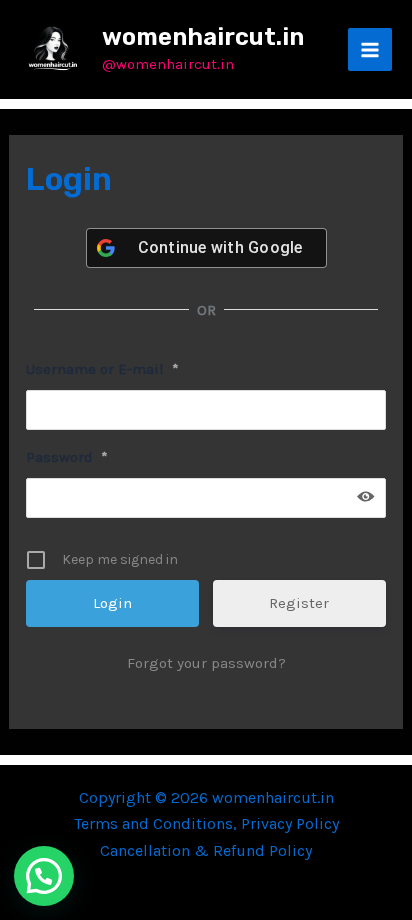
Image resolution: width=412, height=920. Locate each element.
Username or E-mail (102, 369)
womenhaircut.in (203, 37)
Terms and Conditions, (157, 823)
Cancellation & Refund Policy (206, 850)
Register (299, 603)
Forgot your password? (206, 663)
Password (67, 457)
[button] (44, 876)
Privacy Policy (290, 823)
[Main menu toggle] (370, 50)
